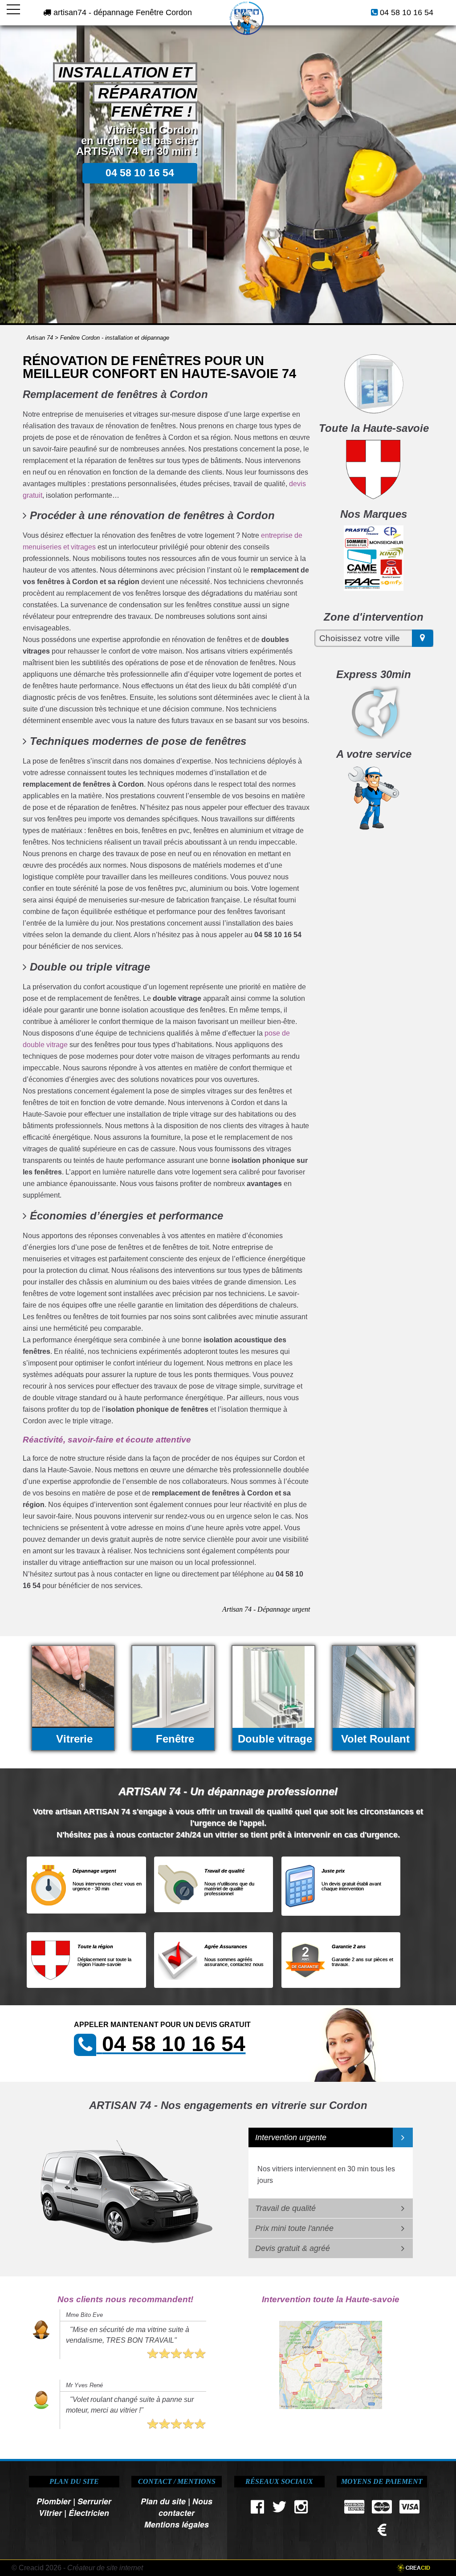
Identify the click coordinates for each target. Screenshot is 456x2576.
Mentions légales (177, 2524)
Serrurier (94, 2501)
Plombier (54, 2501)
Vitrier (50, 2513)
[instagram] (301, 2509)
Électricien (89, 2513)
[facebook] (257, 2509)
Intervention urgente (291, 2137)
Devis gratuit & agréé (293, 2248)
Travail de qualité (285, 2208)
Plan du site (163, 2501)
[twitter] (279, 2509)
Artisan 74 (40, 338)
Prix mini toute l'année (294, 2228)
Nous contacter (185, 2507)
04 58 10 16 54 (407, 12)
